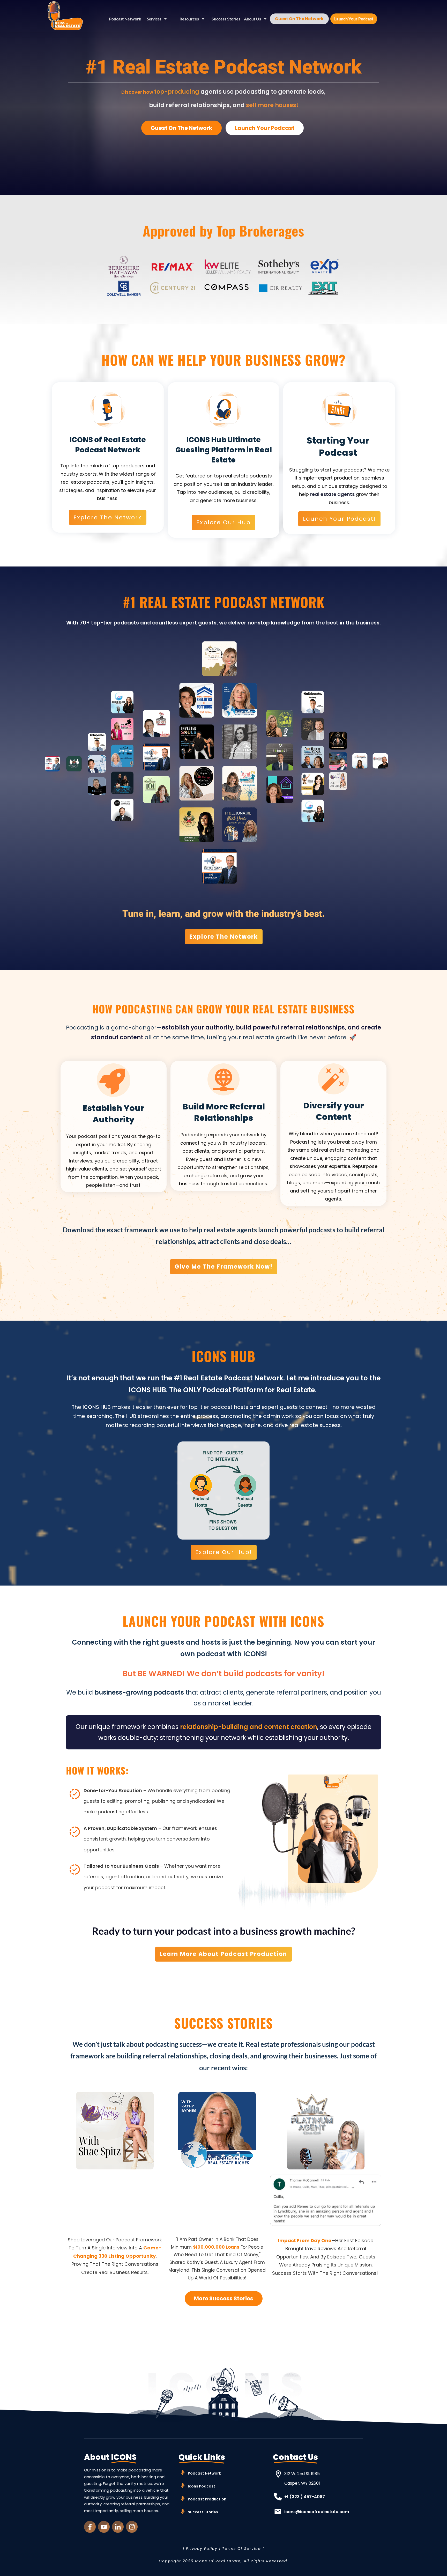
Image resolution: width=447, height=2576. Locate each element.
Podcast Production (207, 2499)
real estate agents (332, 494)
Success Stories (203, 2512)
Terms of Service (242, 2549)
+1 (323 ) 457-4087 (305, 2497)
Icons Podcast (202, 2486)
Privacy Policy (202, 2549)
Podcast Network (204, 2473)
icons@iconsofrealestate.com (317, 2512)
